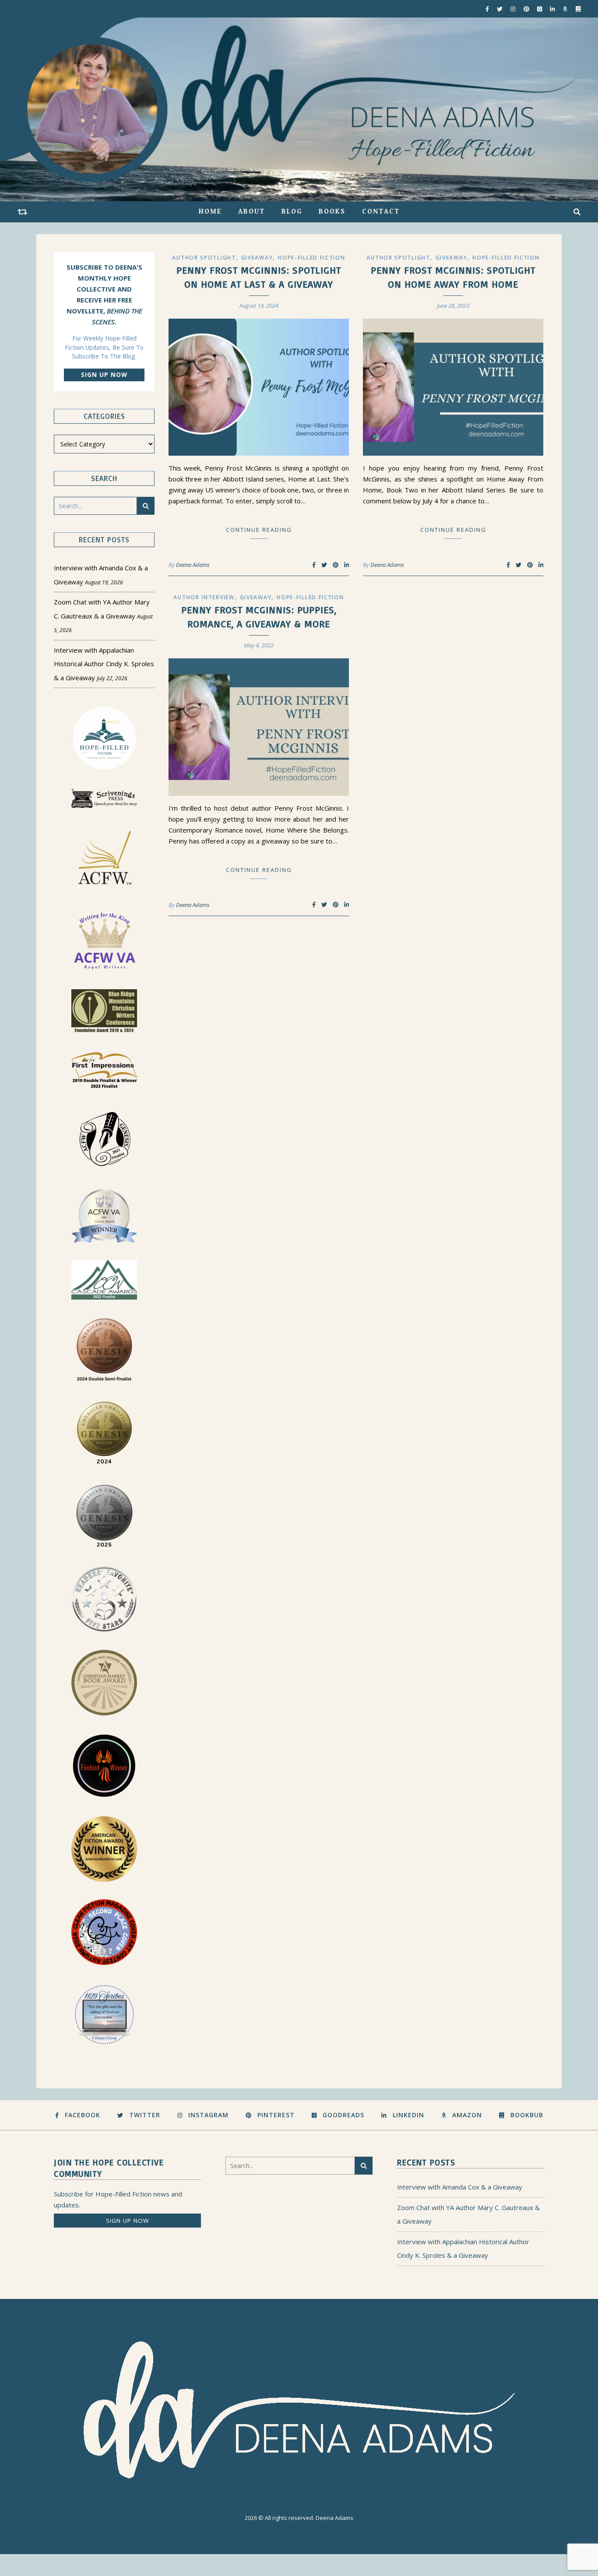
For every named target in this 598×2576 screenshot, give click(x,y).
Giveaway (257, 258)
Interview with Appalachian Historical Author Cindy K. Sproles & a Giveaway (104, 664)
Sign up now (104, 375)
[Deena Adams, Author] (299, 109)
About (252, 212)
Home (210, 212)
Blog (292, 212)
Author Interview (204, 597)
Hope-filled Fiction (311, 258)
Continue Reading (259, 530)
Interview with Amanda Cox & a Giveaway (460, 2187)
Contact (381, 212)
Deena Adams (193, 565)
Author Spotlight (204, 258)
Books (332, 212)
